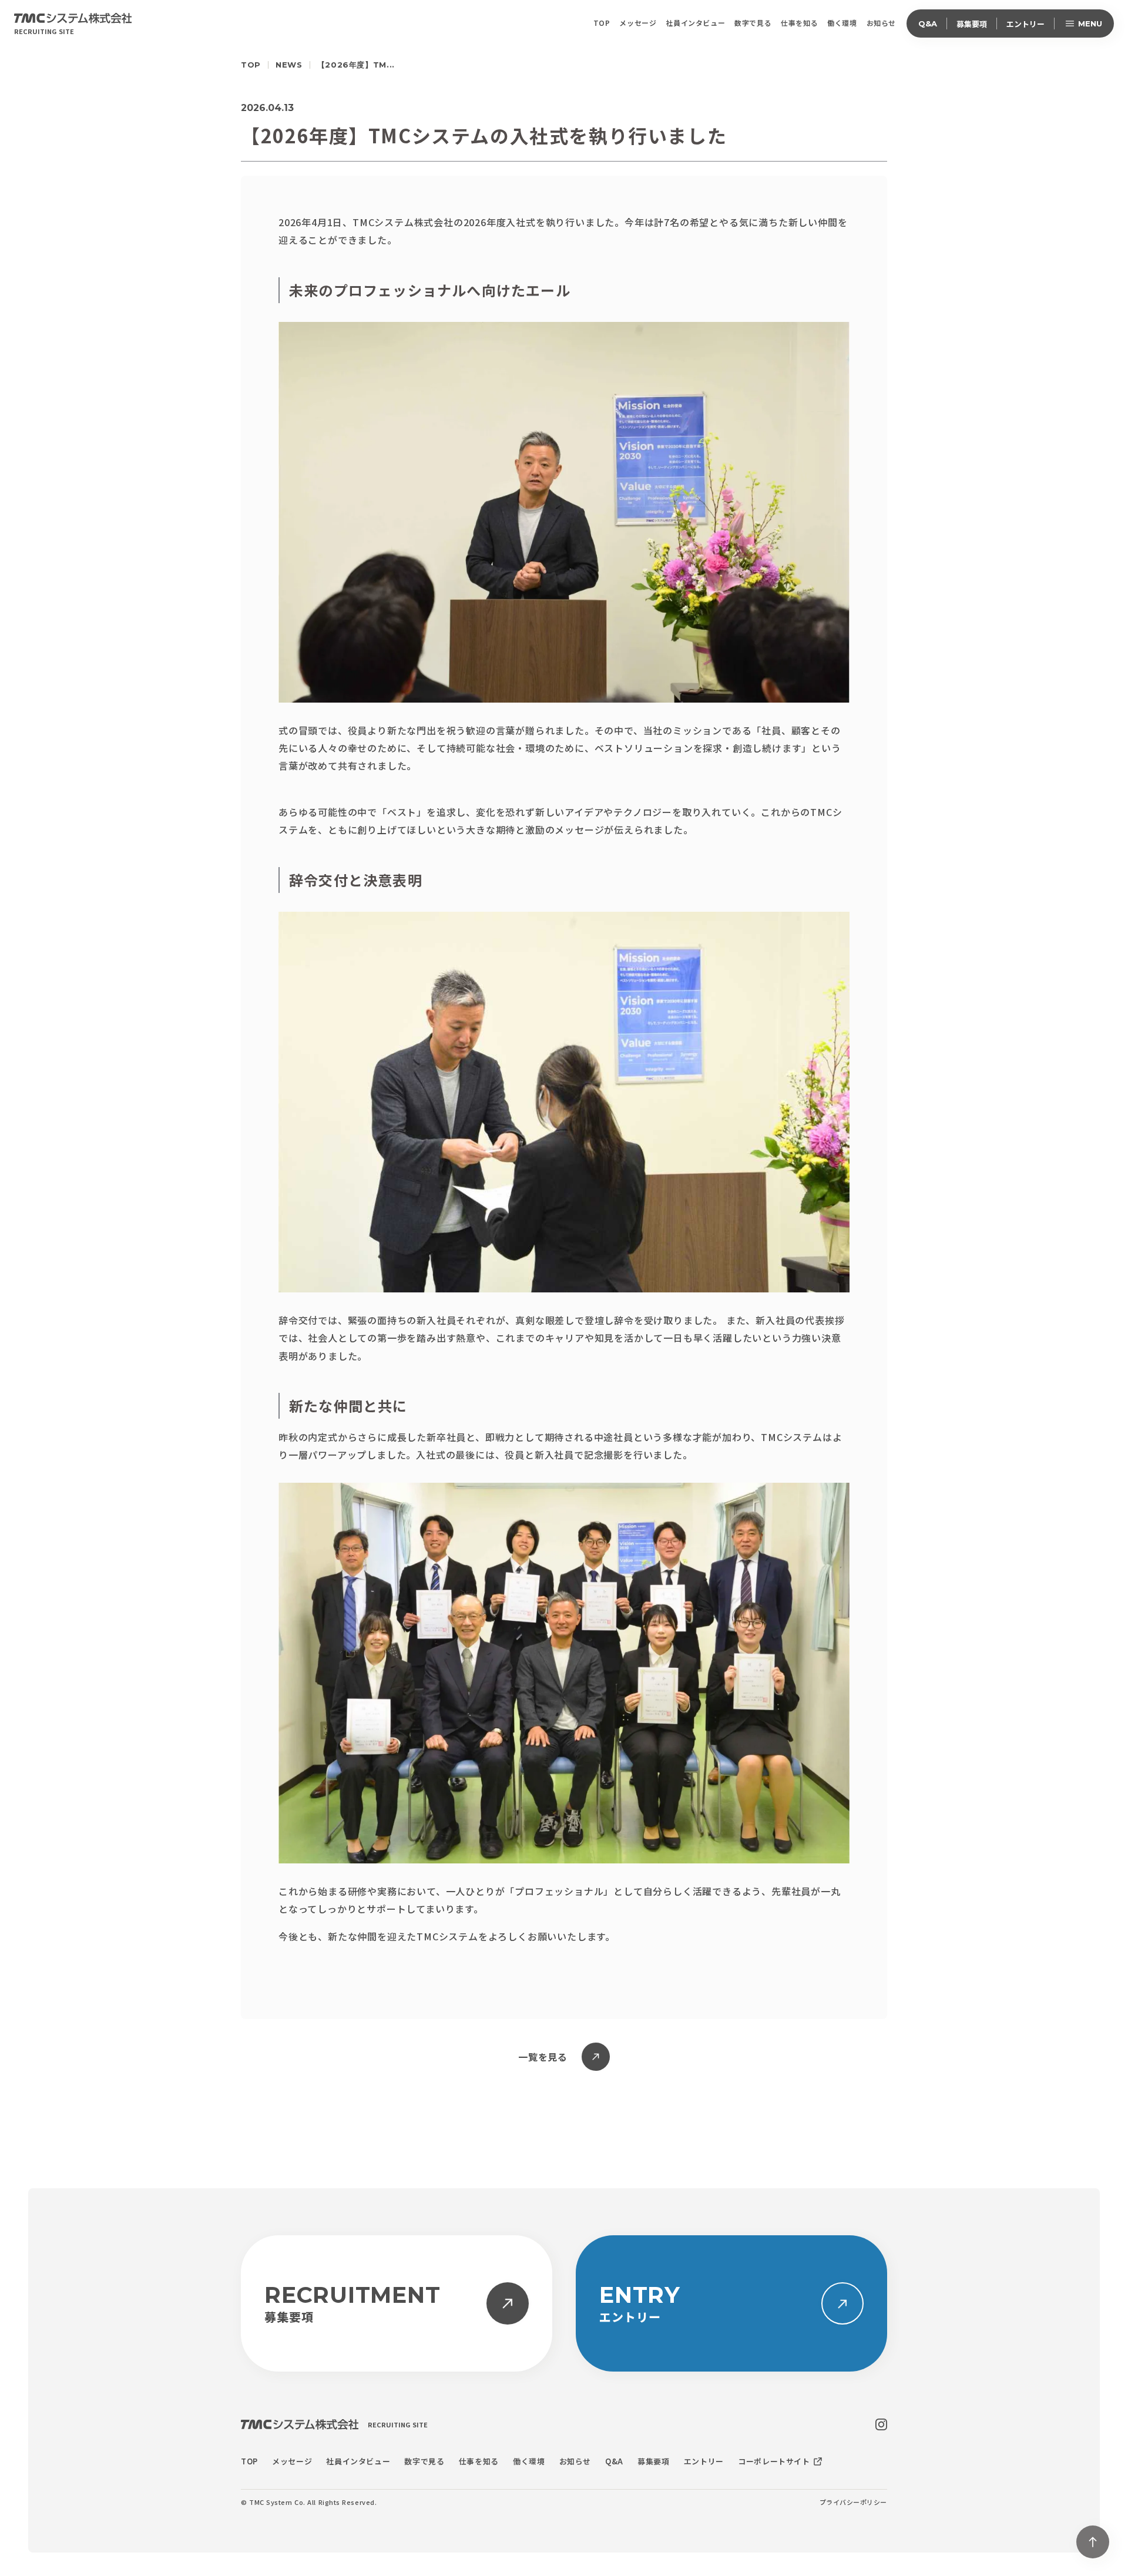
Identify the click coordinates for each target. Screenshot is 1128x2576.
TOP (251, 65)
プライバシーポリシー (854, 2502)
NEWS (289, 65)
